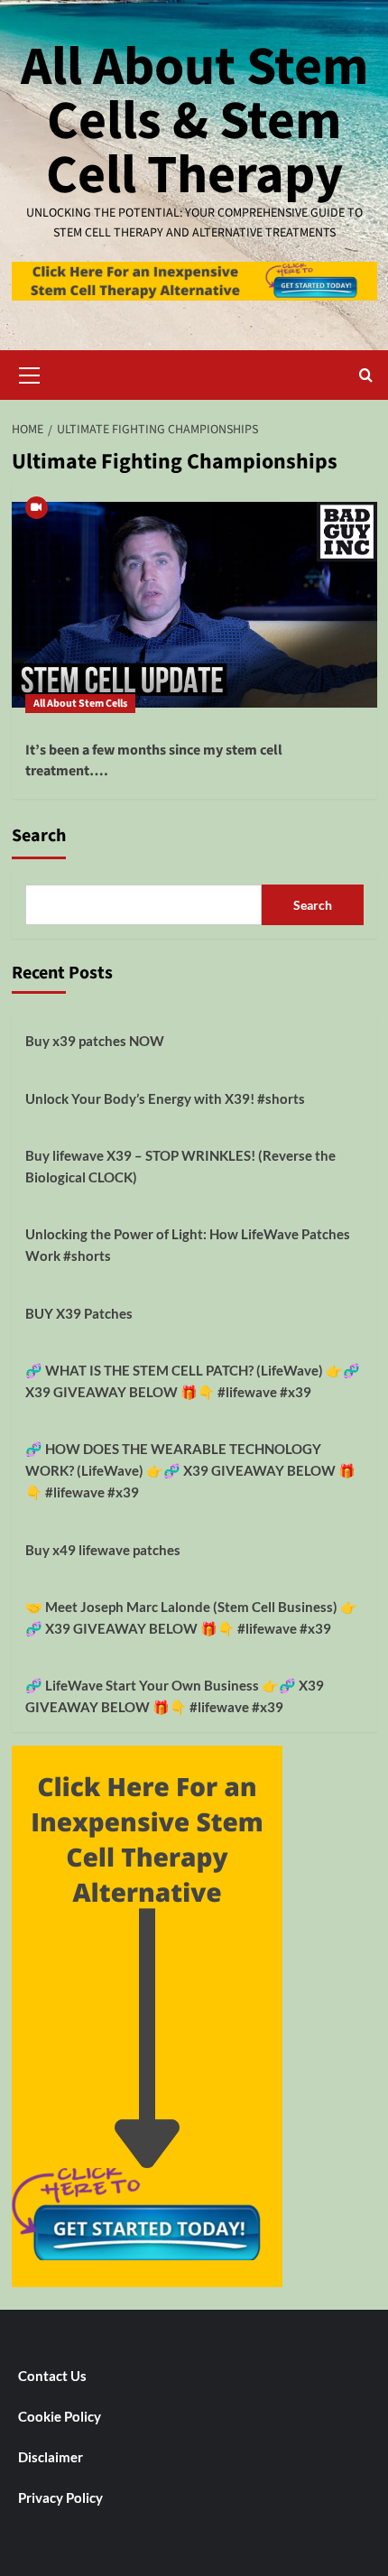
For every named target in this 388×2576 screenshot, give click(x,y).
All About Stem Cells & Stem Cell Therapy (194, 121)
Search (39, 836)
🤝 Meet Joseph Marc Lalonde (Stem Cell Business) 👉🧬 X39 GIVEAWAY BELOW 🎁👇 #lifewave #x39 (191, 1617)
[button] (30, 373)
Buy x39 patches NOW (95, 1041)
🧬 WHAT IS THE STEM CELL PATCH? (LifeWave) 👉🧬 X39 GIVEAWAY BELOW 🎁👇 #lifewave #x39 (193, 1381)
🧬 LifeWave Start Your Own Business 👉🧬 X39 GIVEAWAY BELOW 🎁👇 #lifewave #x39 (175, 1696)
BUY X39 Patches (79, 1313)
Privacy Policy (60, 2497)
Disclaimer (51, 2457)
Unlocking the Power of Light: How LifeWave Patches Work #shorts (188, 1245)
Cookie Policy (60, 2416)
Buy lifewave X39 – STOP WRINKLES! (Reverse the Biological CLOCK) (180, 1166)
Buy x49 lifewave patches (103, 1550)
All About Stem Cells (80, 704)
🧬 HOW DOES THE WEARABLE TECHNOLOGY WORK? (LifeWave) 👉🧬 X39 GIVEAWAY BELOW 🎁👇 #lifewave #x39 (190, 1470)
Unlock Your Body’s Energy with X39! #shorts (165, 1098)
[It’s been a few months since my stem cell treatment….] (194, 605)
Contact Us (52, 2376)
